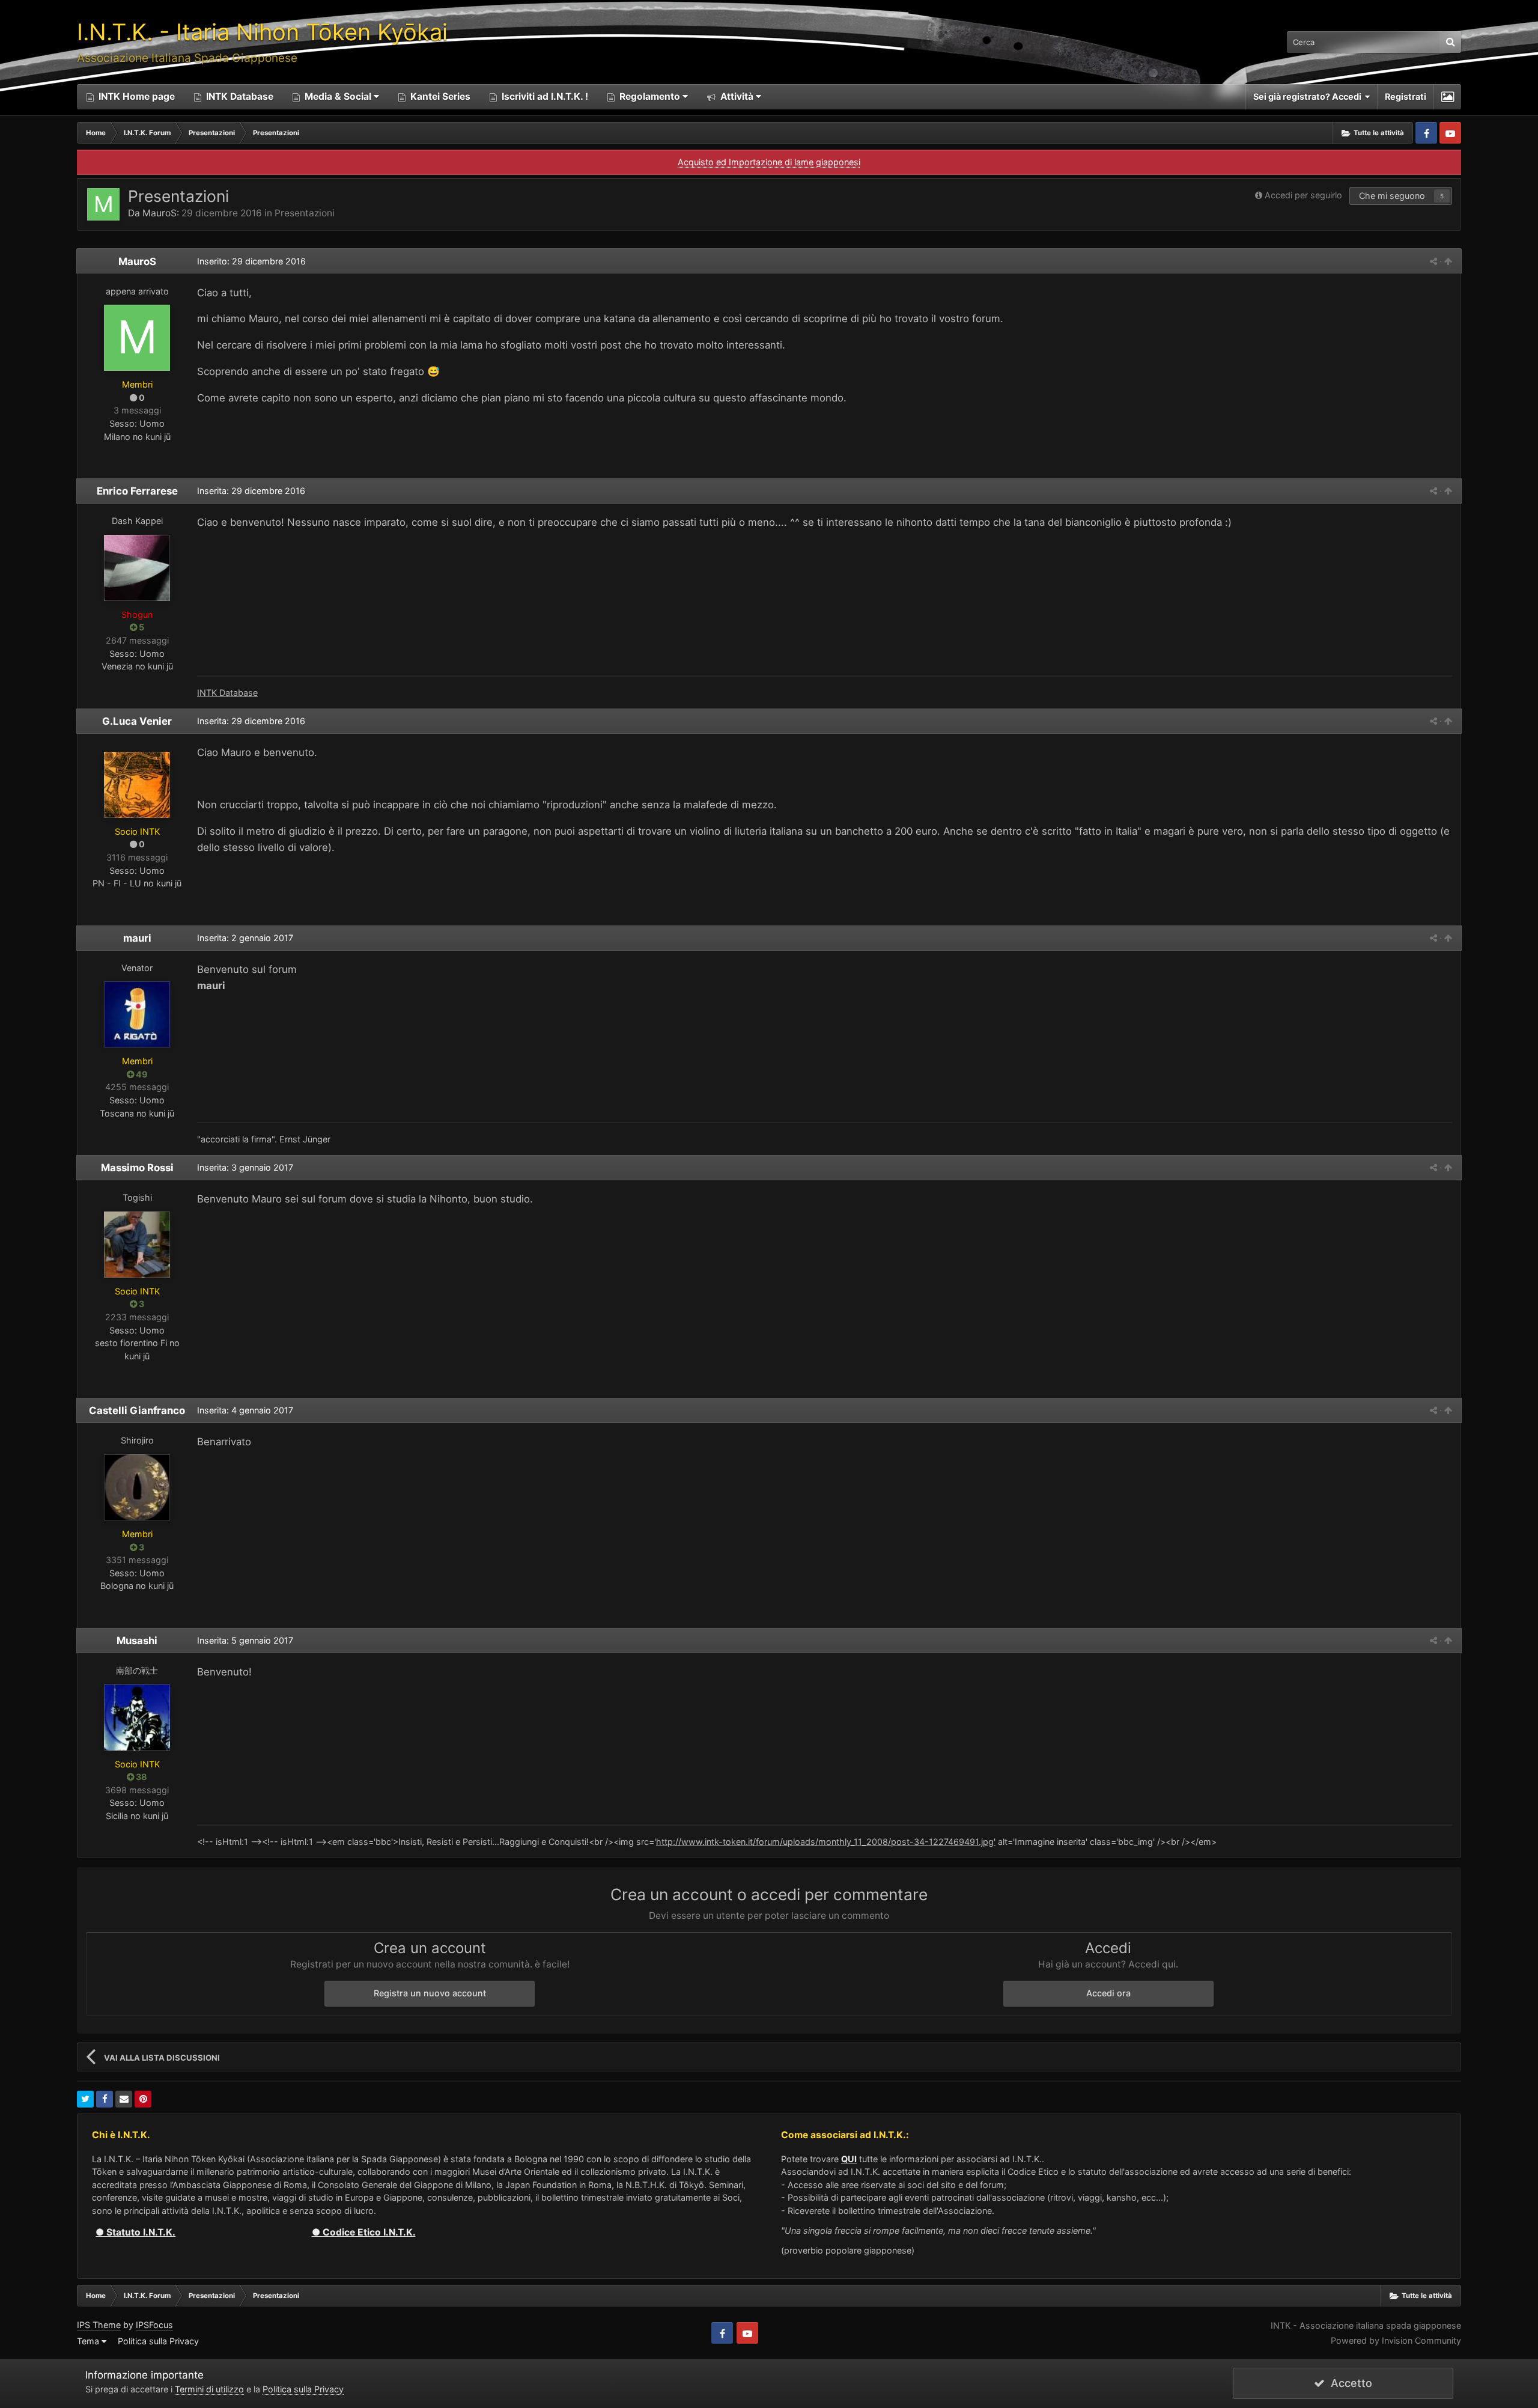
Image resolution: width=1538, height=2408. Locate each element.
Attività (736, 96)
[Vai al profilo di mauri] (137, 1014)
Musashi (137, 1641)
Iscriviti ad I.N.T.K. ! (544, 96)
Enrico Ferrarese (137, 491)
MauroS (160, 213)
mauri (137, 938)
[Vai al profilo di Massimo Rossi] (137, 1245)
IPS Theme (99, 2325)
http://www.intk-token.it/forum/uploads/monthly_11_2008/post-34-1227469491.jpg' (826, 1842)
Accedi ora (1108, 1993)
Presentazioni (305, 213)
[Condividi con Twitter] (85, 2099)
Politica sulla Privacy (158, 2341)
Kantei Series (439, 96)
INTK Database (239, 96)
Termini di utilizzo (209, 2389)
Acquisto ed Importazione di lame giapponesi (769, 162)
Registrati (1406, 96)
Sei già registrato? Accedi (1309, 96)
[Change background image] (1448, 97)
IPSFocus (154, 2325)
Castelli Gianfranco (137, 1410)
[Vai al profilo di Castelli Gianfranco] (137, 1487)
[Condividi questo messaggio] (1433, 261)
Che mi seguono (1392, 196)
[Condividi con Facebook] (105, 2099)
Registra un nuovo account (430, 1993)
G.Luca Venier (137, 721)
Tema (89, 2341)
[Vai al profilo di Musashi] (137, 1718)
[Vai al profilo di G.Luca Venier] (137, 785)
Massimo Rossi (137, 1168)
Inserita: (251, 491)
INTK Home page (135, 96)
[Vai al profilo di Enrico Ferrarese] (137, 568)
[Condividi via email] (124, 2099)
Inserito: (251, 261)
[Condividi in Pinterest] (143, 2099)
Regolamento (650, 96)
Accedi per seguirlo (1303, 195)
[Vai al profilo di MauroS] (103, 204)
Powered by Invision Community (1396, 2340)
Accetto (1348, 2383)
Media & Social (338, 96)
